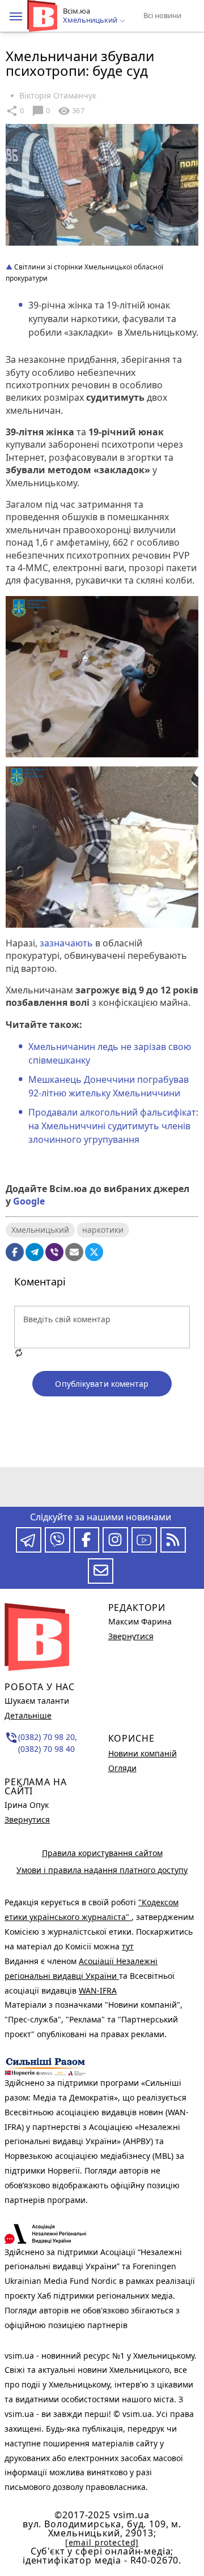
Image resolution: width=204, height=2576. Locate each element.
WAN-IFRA (98, 1990)
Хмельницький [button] (91, 20)
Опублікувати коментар (102, 1384)
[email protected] (102, 2542)
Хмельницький (40, 1230)
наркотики (103, 1230)
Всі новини (162, 15)
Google (29, 1201)
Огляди (122, 1768)
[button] (16, 16)
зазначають (66, 943)
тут (128, 1946)
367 (71, 111)
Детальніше (28, 1715)
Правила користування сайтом (102, 1853)
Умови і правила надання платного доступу (102, 1870)
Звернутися (27, 1820)
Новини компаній (143, 1753)
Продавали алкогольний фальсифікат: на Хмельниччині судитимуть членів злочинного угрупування (113, 1126)
